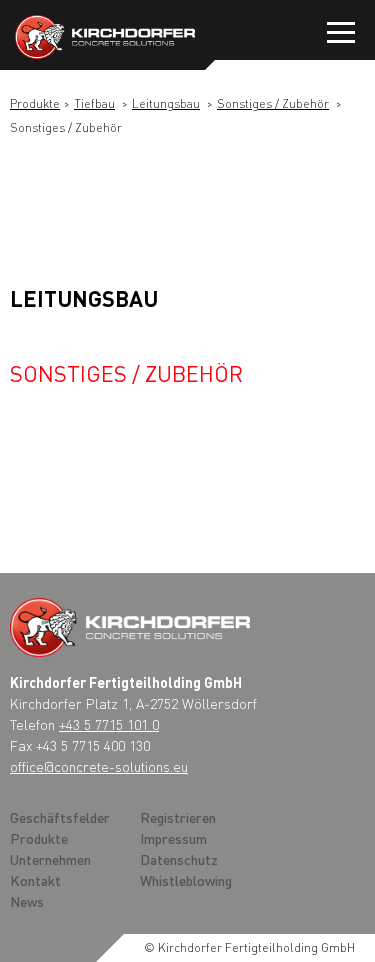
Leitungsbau (166, 103)
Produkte (35, 103)
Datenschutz (179, 859)
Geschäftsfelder (60, 817)
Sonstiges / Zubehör (273, 103)
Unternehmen (50, 859)
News (27, 901)
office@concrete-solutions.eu (99, 766)
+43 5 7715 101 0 (109, 724)
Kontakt (35, 880)
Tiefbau (94, 103)
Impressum (173, 838)
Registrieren (178, 817)
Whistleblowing (186, 880)
